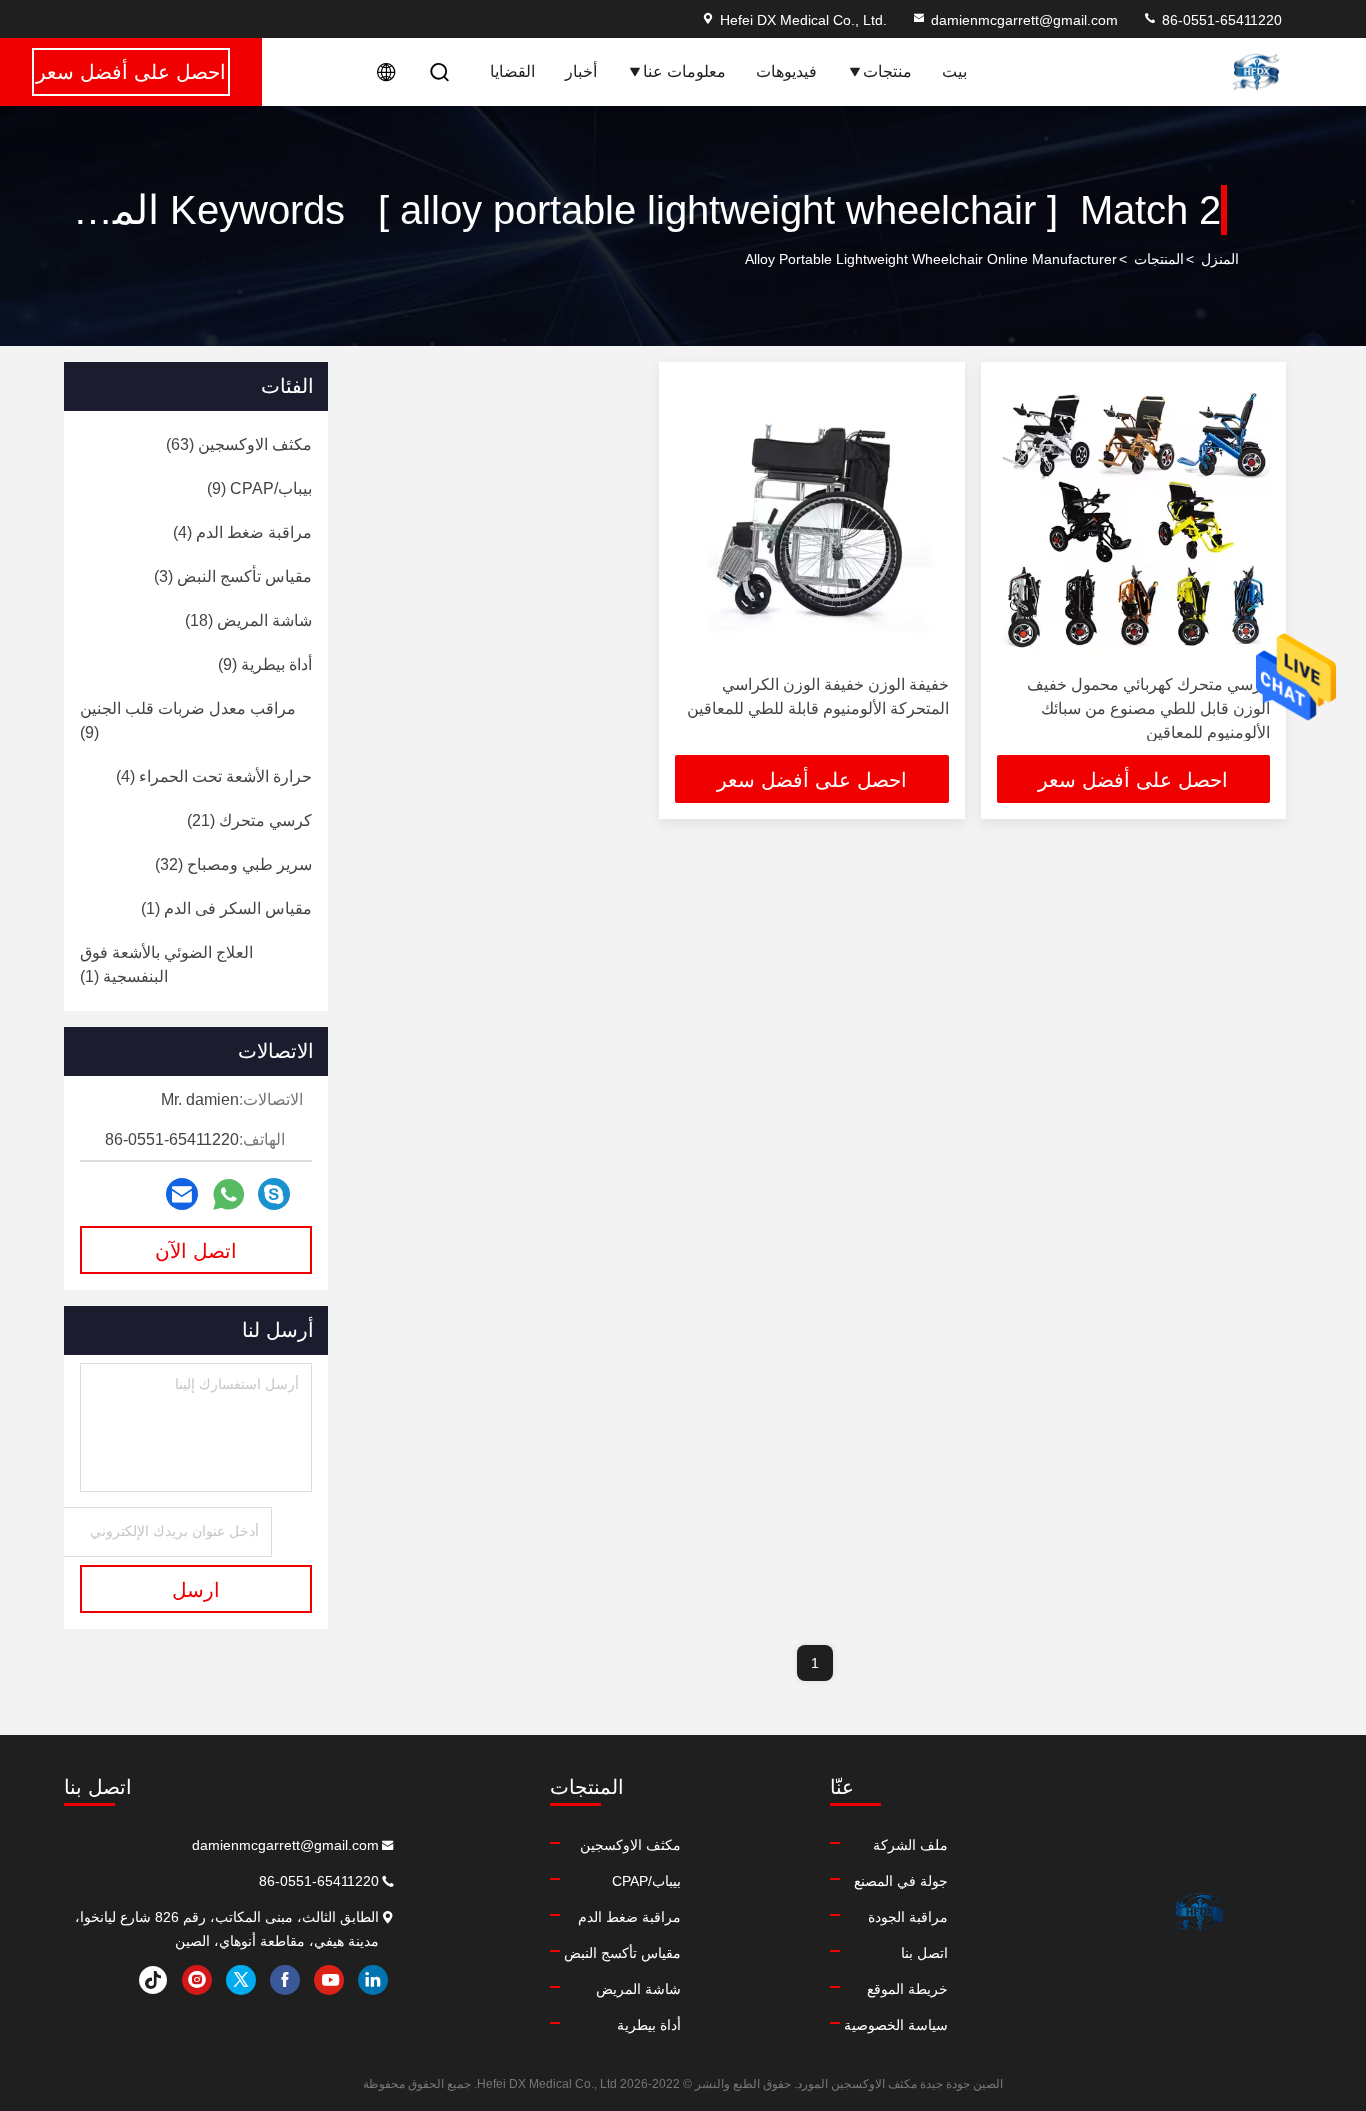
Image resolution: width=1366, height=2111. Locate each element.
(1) (226, 908)
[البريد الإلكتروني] (182, 1194)
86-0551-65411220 (1220, 20)
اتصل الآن (196, 1251)
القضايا (512, 71)
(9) (259, 488)
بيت (954, 71)
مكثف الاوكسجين (630, 1845)
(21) (249, 820)
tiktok (153, 1980)
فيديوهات (786, 71)
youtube (329, 1980)
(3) (233, 576)
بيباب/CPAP (646, 1881)
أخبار (581, 71)
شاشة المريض (638, 1989)
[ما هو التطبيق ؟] (228, 1194)
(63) (239, 444)
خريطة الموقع (907, 1989)
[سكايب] (274, 1194)
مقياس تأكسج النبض (622, 1953)
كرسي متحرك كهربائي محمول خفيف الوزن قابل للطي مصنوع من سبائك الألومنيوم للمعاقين (1148, 708)
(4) (242, 532)
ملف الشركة (910, 1845)
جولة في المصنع (901, 1881)
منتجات (887, 71)
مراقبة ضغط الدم (629, 1917)
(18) (248, 620)
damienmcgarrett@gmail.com (1024, 20)
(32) (233, 864)
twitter (241, 1980)
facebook (285, 1980)
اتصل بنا (924, 1953)
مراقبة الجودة (908, 1917)
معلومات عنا (684, 71)
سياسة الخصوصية (896, 2025)
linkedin (373, 1980)
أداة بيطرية (649, 2025)
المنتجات (1159, 259)
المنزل (1220, 259)
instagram (197, 1980)
